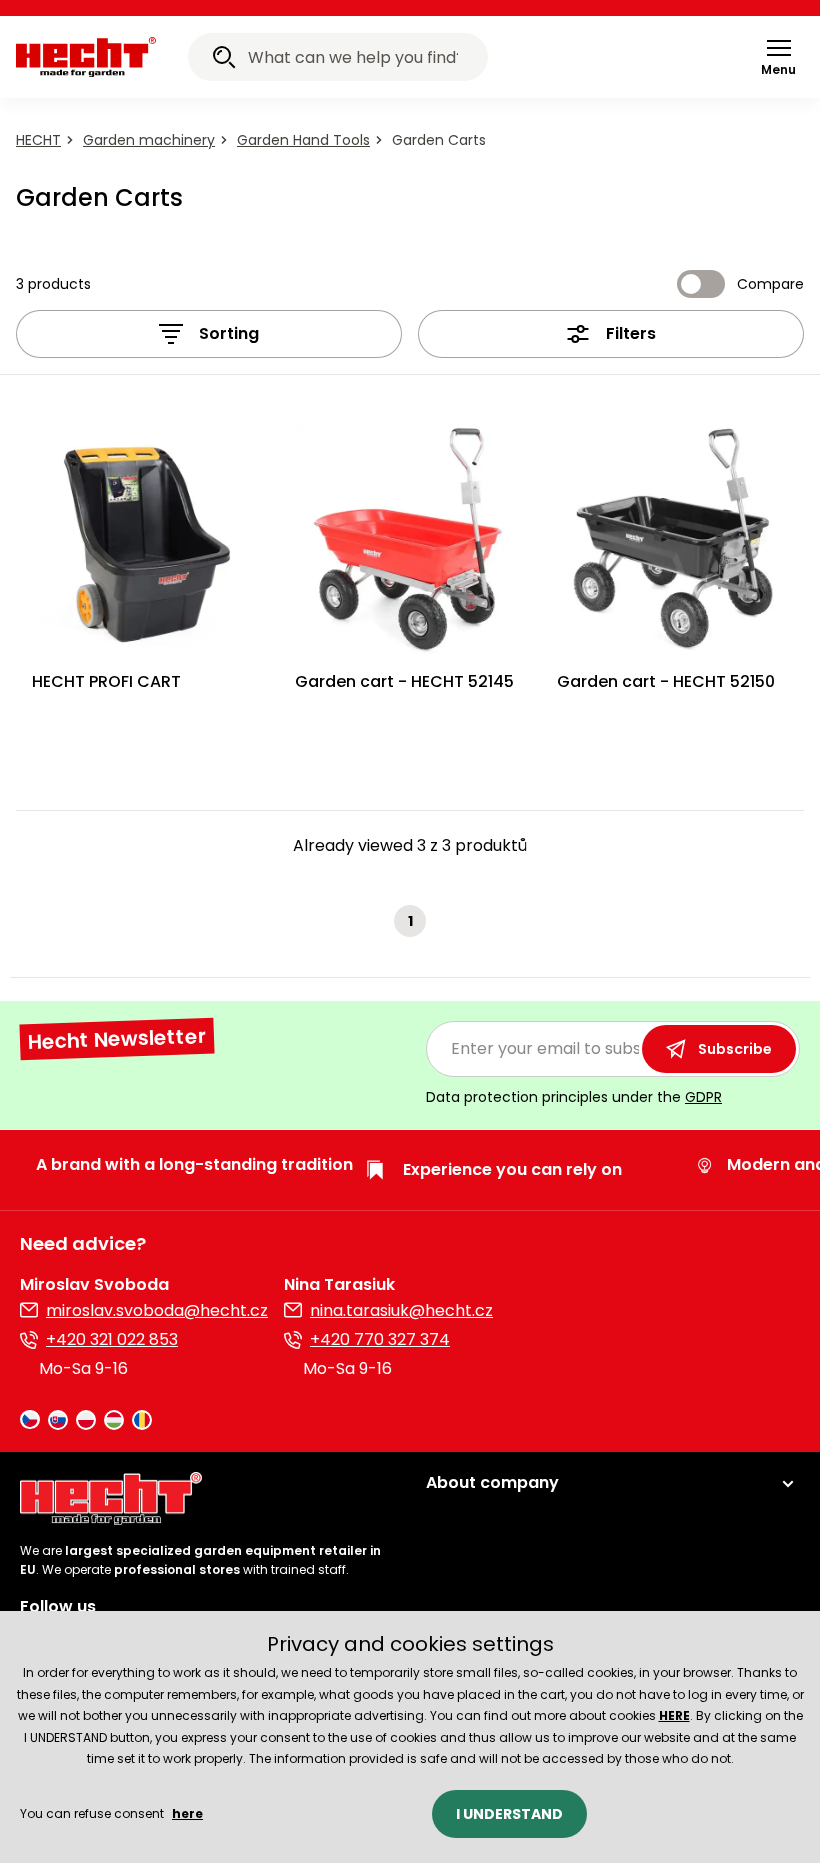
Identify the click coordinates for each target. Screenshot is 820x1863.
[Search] (224, 60)
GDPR (703, 1097)
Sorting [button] (229, 333)
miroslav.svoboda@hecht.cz (157, 1310)
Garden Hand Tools (303, 140)
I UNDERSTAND (509, 1814)
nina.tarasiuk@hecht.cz (401, 1310)
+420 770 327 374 (380, 1339)
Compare (770, 284)
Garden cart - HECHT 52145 (404, 681)
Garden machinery (149, 140)
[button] (778, 57)
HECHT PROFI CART (106, 681)
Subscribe (735, 1049)
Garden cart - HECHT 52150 (666, 681)
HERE (674, 1715)
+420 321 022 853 (112, 1339)
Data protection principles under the (574, 1097)
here (187, 1813)
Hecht (38, 140)
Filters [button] (631, 333)
